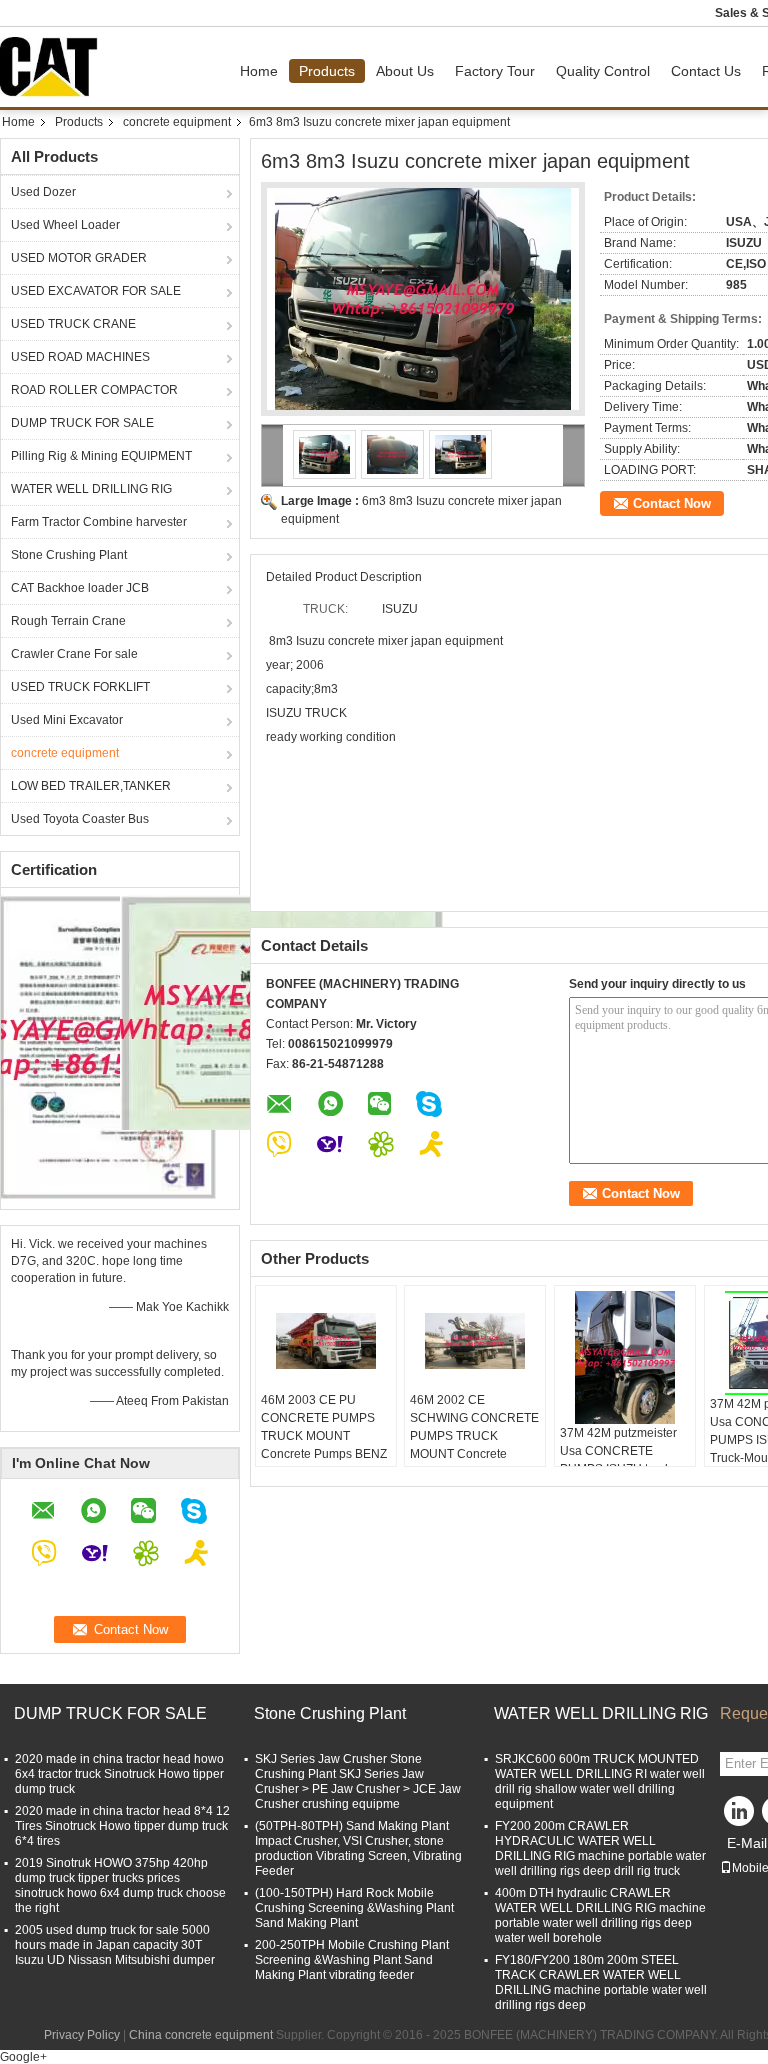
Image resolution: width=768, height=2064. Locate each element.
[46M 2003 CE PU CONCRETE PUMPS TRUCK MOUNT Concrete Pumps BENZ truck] (326, 1341)
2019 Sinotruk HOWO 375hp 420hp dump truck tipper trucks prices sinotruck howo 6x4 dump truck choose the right (120, 1885)
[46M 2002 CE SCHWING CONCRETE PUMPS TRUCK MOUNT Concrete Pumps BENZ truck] (475, 1341)
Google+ (23, 2057)
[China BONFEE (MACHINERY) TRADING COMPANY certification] (108, 1046)
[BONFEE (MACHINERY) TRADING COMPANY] (272, 455)
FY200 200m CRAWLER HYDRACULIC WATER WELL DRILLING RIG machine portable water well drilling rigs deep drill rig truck (600, 1848)
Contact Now (672, 503)
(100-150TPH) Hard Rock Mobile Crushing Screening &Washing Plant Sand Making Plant (354, 1908)
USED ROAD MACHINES (80, 357)
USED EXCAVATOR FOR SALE (96, 291)
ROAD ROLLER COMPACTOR (94, 390)
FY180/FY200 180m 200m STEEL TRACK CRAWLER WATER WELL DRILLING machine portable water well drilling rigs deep (601, 1982)
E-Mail (747, 1843)
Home (259, 71)
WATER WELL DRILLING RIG (91, 489)
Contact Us (706, 71)
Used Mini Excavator (67, 720)
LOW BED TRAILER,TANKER (91, 786)
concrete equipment (177, 122)
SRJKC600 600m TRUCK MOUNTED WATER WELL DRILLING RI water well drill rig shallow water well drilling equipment (600, 1781)
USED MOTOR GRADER (79, 258)
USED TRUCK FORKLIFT (80, 687)
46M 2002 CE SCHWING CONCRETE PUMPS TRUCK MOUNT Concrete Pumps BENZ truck (474, 1436)
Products (327, 71)
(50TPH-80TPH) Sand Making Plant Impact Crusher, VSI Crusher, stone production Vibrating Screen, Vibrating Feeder (358, 1848)
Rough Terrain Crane (68, 621)
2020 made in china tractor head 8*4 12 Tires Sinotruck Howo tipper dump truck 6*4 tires (122, 1826)
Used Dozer (43, 192)
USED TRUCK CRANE (73, 324)
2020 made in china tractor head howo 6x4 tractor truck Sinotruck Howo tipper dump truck (119, 1774)
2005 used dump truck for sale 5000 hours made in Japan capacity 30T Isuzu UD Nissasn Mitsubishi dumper (115, 1945)
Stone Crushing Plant (69, 555)
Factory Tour (495, 71)
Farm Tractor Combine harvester (99, 522)
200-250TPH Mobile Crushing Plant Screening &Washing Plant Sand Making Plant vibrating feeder (352, 1960)
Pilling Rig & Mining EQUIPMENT (101, 456)
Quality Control (603, 71)
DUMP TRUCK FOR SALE (82, 423)
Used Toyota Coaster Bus (80, 819)
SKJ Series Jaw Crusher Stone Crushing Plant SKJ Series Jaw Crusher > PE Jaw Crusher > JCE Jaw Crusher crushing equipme (358, 1781)
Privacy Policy (82, 2035)
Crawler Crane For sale (74, 654)
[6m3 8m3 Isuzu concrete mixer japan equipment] (423, 299)
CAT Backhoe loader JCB (80, 588)
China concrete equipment (201, 2035)
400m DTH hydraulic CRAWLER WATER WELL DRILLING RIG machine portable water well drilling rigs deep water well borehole (600, 1915)
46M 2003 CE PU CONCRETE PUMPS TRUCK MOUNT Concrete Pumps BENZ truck (324, 1436)
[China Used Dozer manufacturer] (54, 67)
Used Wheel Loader (65, 225)
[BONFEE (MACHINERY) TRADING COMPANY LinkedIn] (740, 1816)
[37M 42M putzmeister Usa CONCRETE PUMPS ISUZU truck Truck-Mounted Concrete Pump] (625, 1357)
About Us (405, 71)
